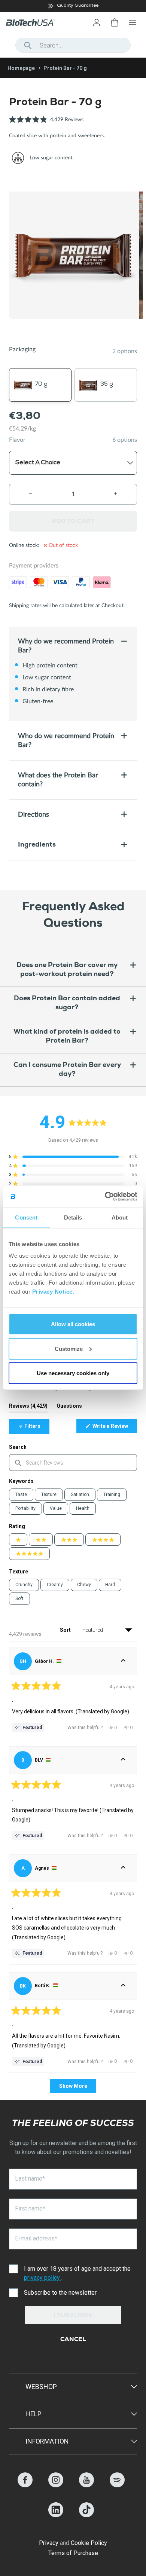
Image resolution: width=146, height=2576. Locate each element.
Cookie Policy (89, 2543)
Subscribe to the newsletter (60, 2293)
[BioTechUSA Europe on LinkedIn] (56, 2515)
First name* (30, 2208)
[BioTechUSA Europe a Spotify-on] (117, 2485)
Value (56, 1508)
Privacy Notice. (53, 1292)
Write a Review (114, 1428)
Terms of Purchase (73, 2553)
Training (112, 1494)
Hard (110, 1585)
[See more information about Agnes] (123, 1868)
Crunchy (24, 1585)
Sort (66, 1630)
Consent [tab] (26, 1217)
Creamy (55, 1585)
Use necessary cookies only (73, 1373)
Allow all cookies (73, 1324)
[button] (46, 124)
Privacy (49, 2543)
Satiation (80, 1494)
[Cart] (115, 22)
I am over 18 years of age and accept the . (77, 2273)
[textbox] (73, 1463)
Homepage (21, 68)
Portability (25, 1508)
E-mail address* (36, 2238)
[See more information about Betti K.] (123, 1986)
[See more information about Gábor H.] (123, 1661)
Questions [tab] (69, 1408)
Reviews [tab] (28, 1408)
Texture (49, 1494)
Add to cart (73, 521)
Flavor (17, 440)
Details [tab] (73, 1217)
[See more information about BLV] (123, 1760)
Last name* (30, 2179)
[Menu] (133, 22)
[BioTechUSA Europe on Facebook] (25, 2485)
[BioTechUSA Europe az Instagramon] (56, 2485)
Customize (69, 1348)
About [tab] (120, 1217)
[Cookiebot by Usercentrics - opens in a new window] (105, 1197)
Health (83, 1508)
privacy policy (43, 2278)
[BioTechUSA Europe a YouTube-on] (86, 2485)
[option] (73, 6)
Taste (21, 1494)
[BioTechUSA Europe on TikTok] (86, 2515)
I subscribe (73, 2316)
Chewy (84, 1585)
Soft (19, 1598)
